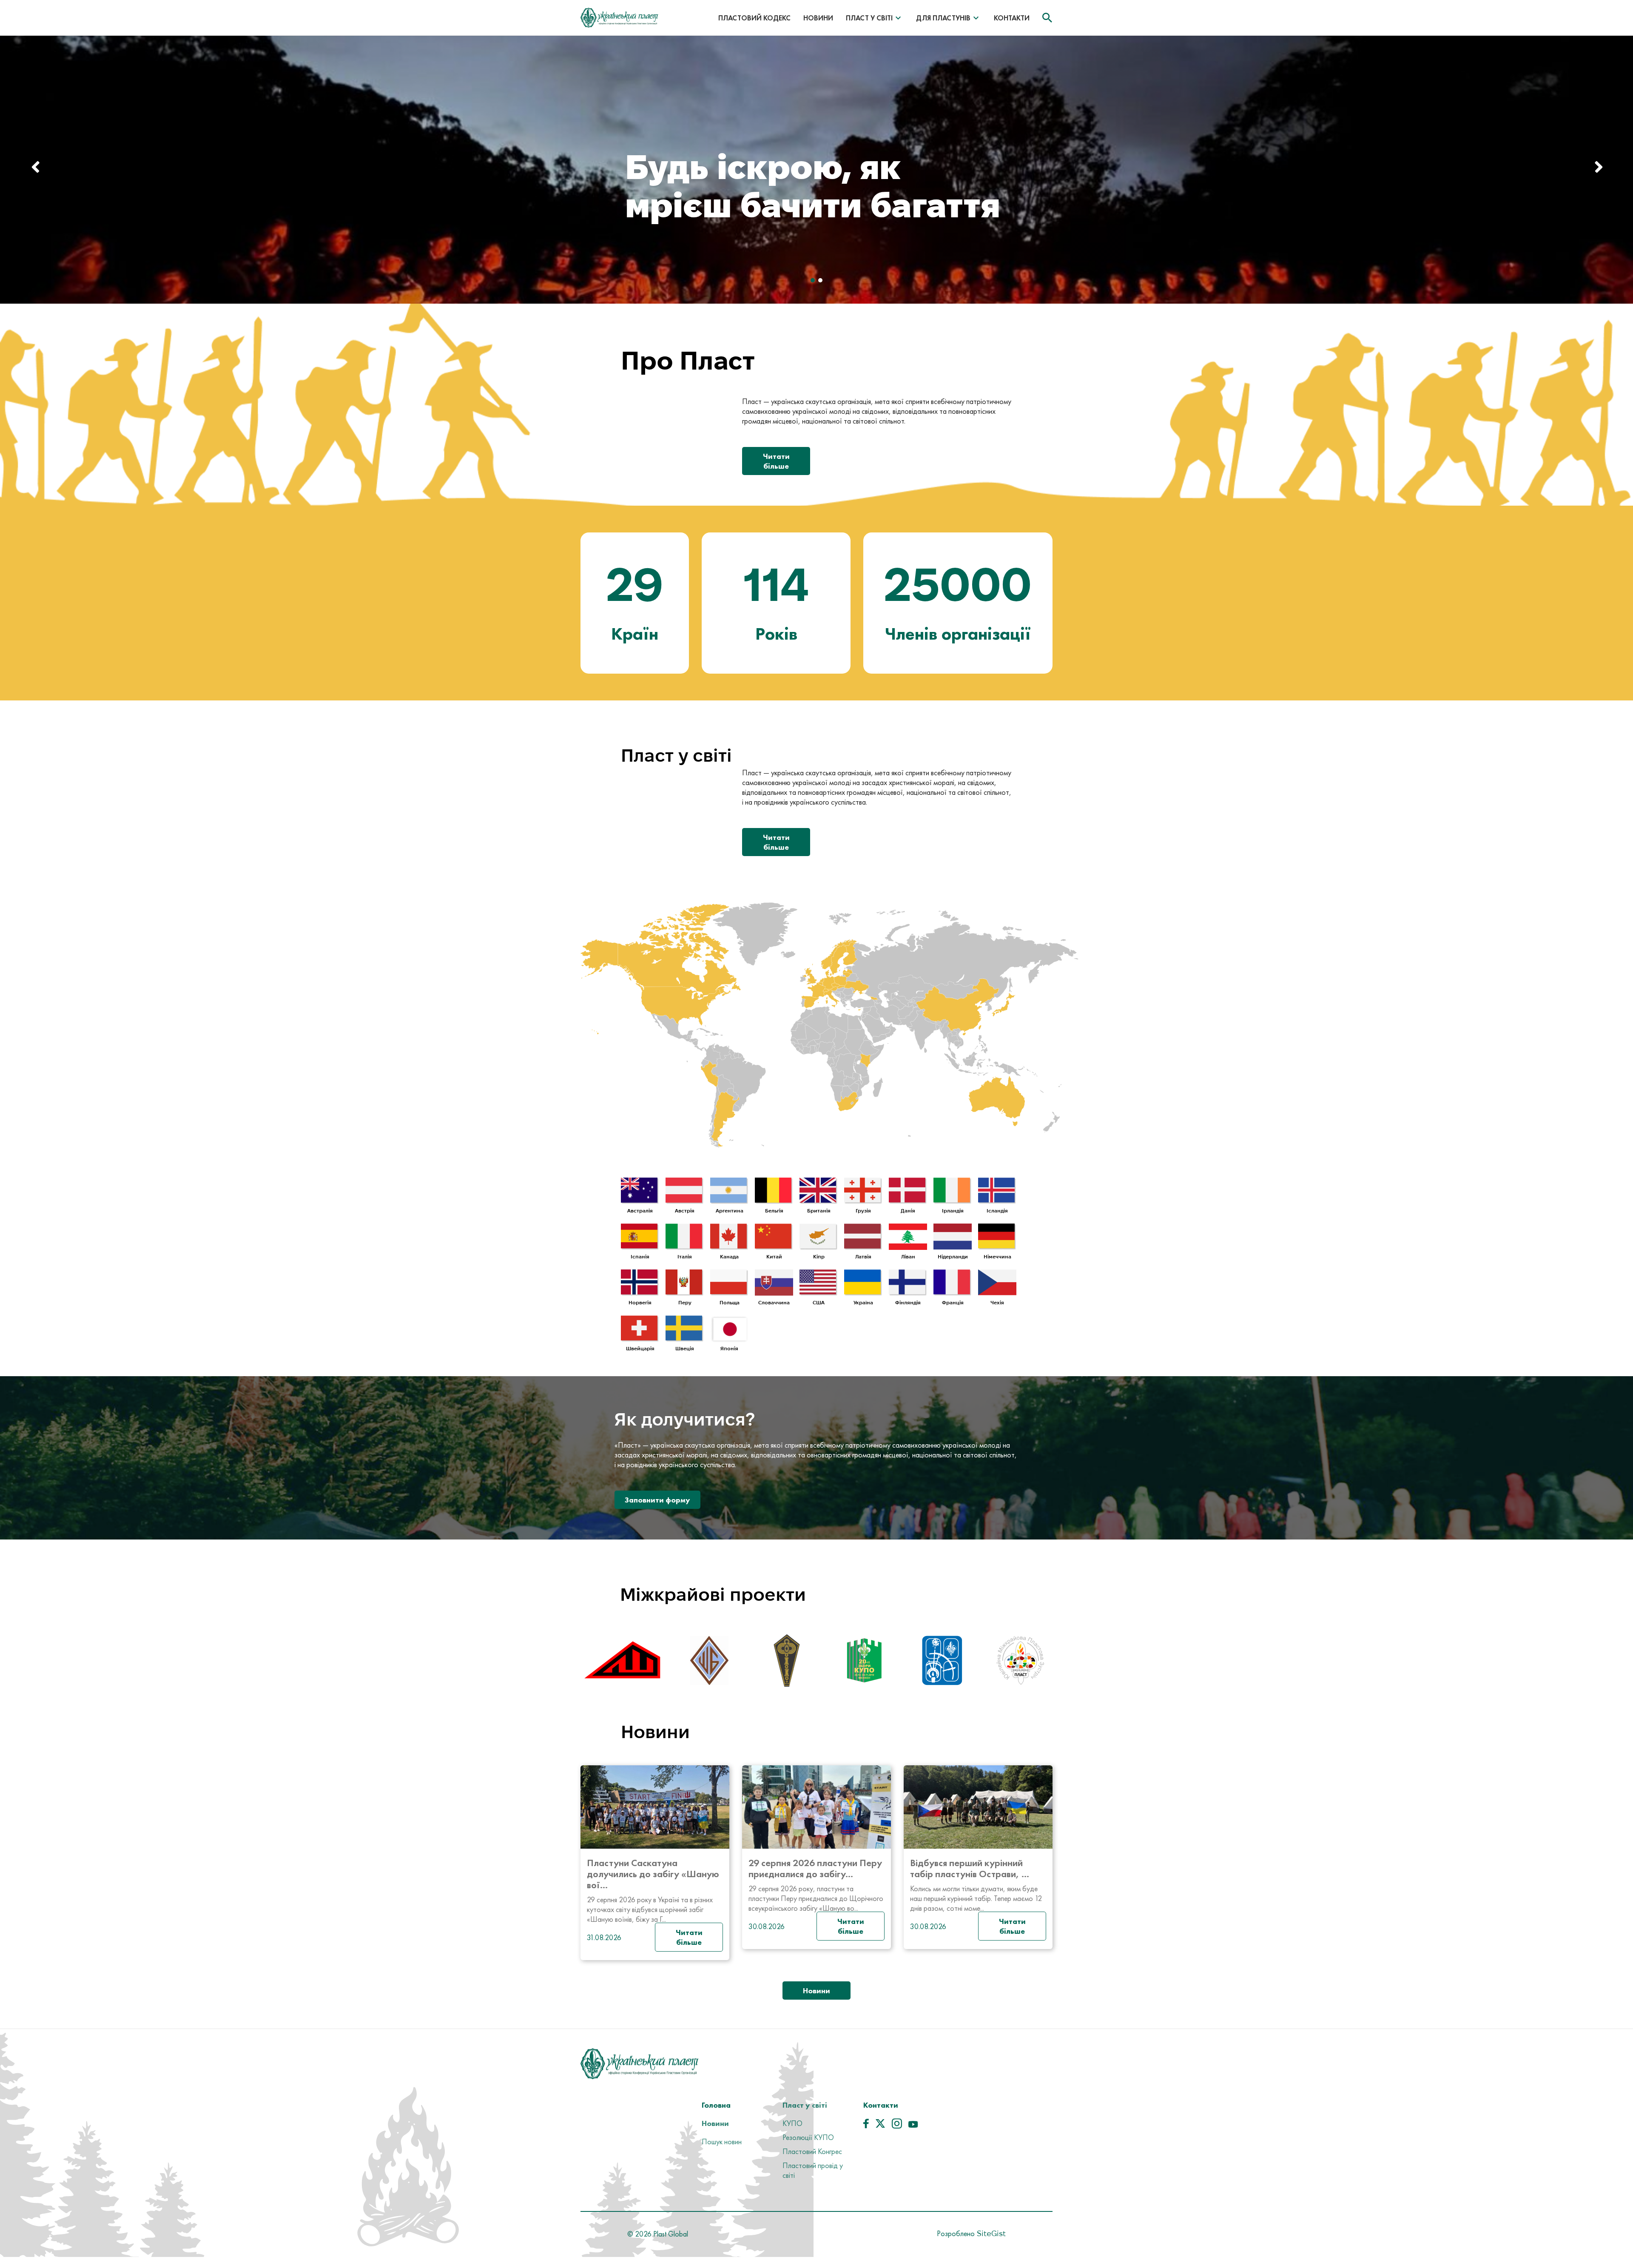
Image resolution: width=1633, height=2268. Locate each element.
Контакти (1012, 18)
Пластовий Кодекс (754, 18)
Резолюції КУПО (808, 2137)
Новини (818, 18)
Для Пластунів (943, 18)
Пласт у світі (869, 18)
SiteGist (990, 2233)
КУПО (792, 2123)
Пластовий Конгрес (812, 2151)
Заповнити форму (657, 1500)
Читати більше (776, 461)
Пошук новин (722, 2141)
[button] (1596, 170)
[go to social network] (866, 2126)
